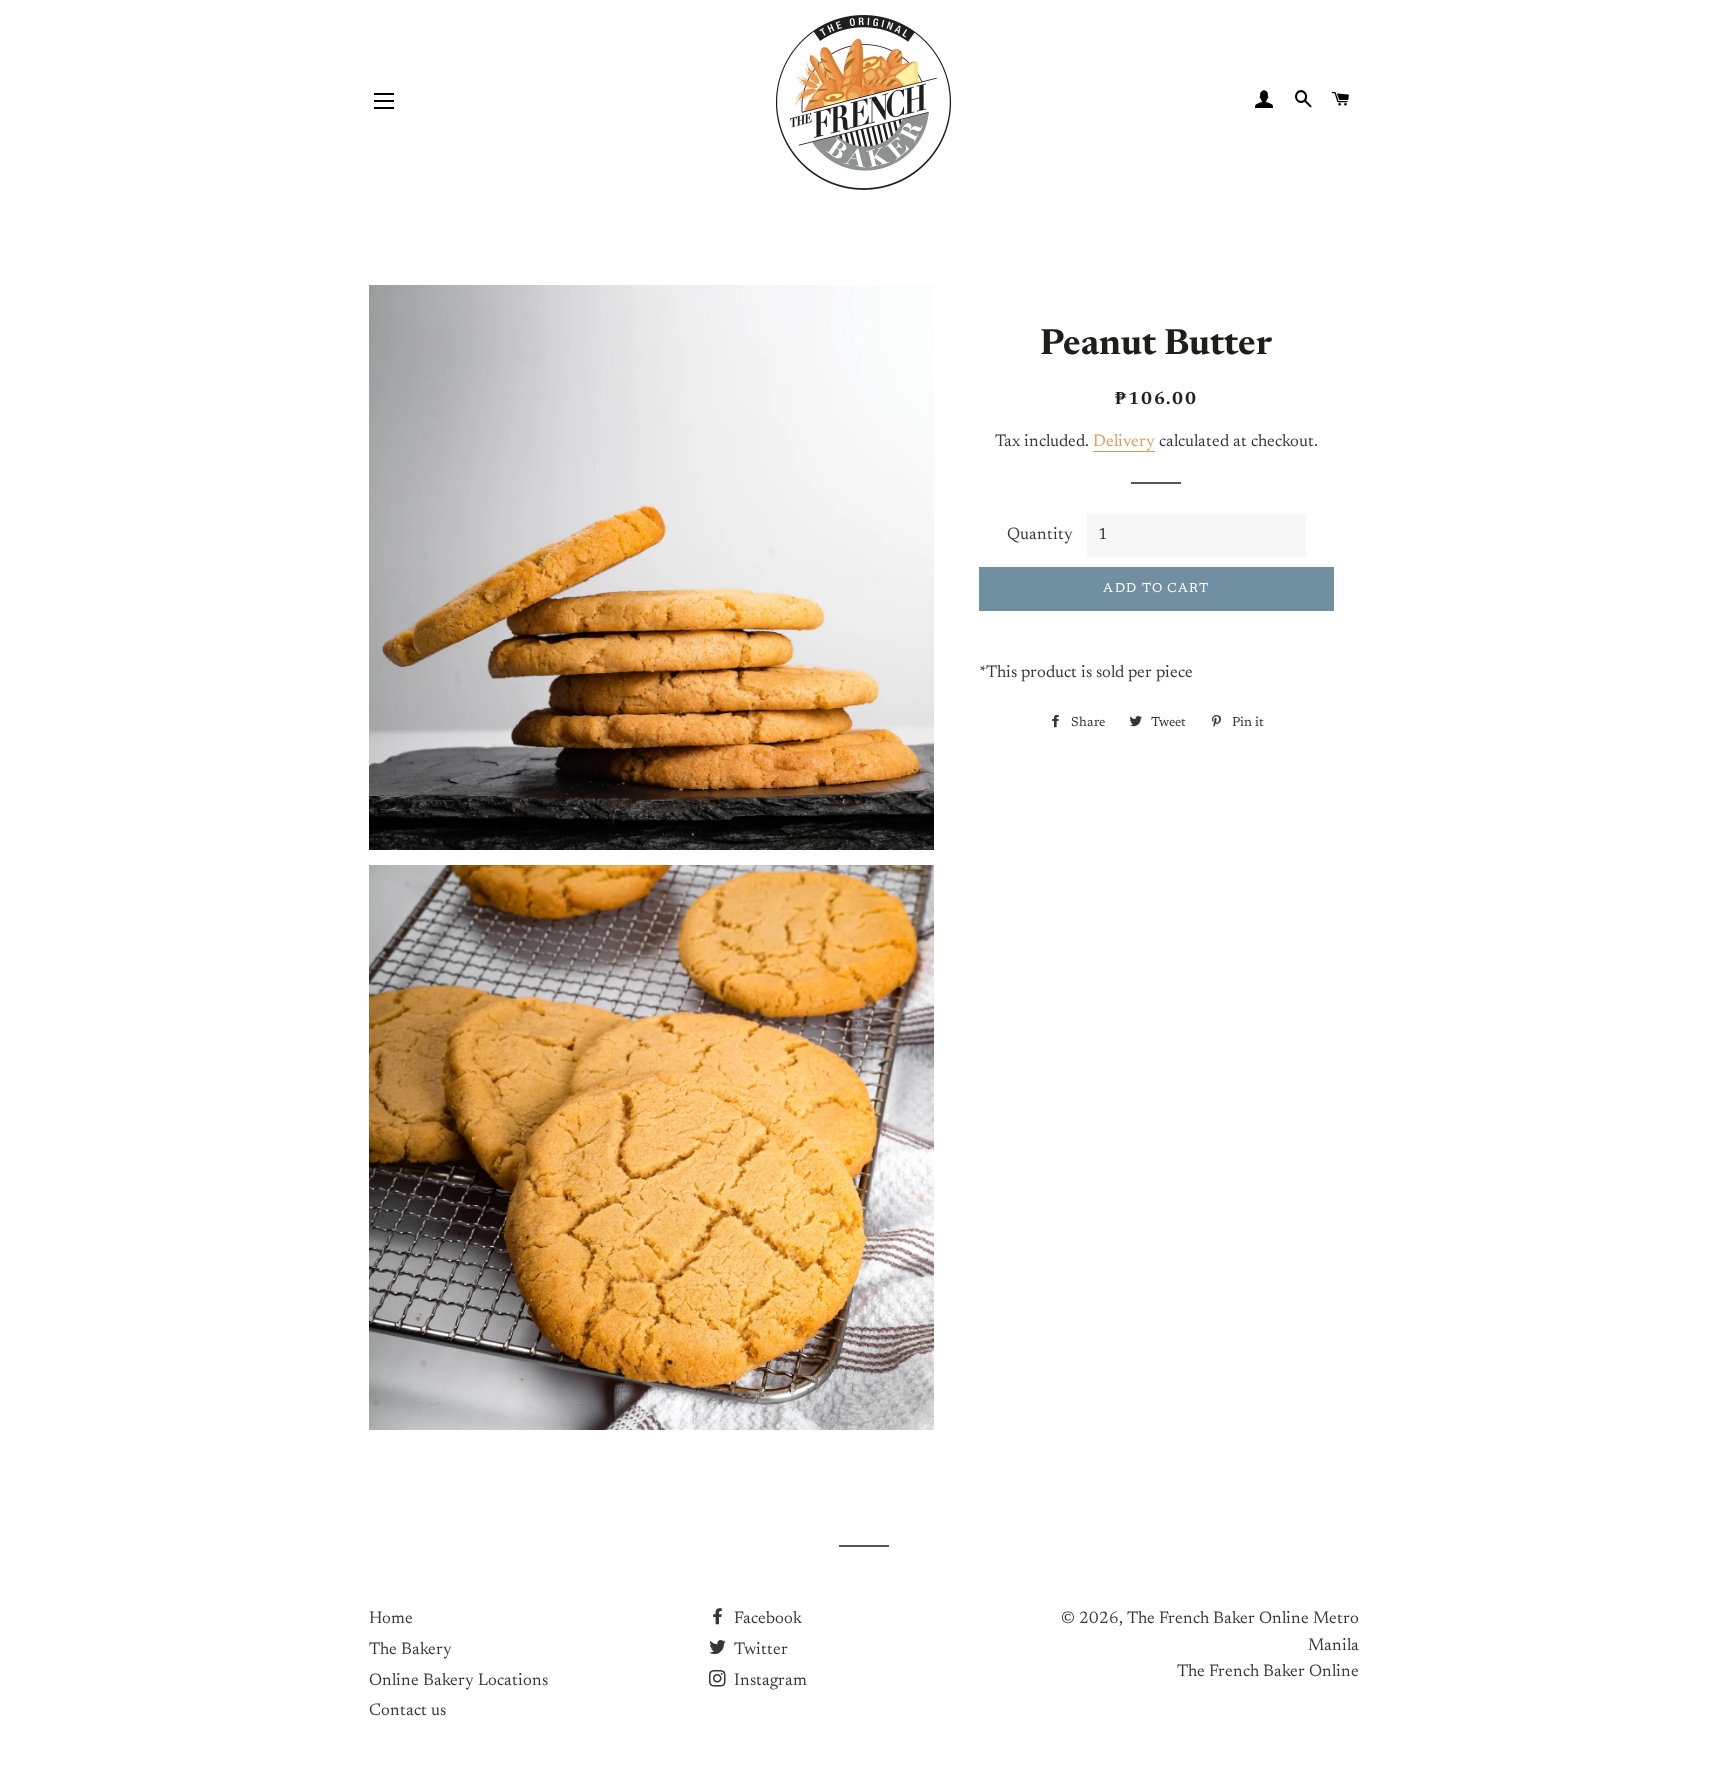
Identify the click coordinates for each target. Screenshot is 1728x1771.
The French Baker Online (1268, 1672)
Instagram (768, 1681)
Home (391, 1619)
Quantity (1040, 535)
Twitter (759, 1650)
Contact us (407, 1711)
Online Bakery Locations (458, 1681)
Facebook (766, 1619)
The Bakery (410, 1650)
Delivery (1124, 442)
